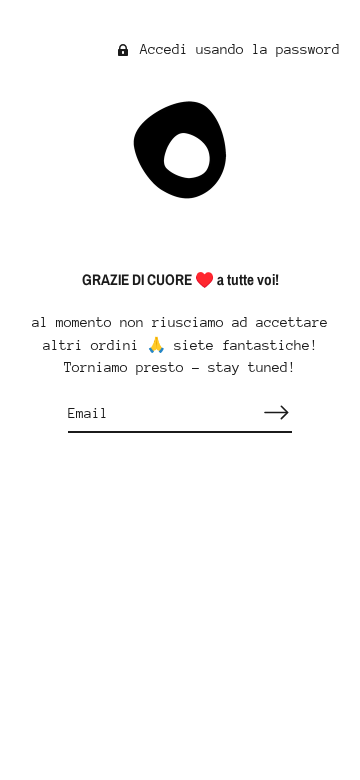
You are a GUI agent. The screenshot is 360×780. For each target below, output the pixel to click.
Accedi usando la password (236, 49)
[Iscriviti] (276, 412)
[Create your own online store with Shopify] (180, 678)
